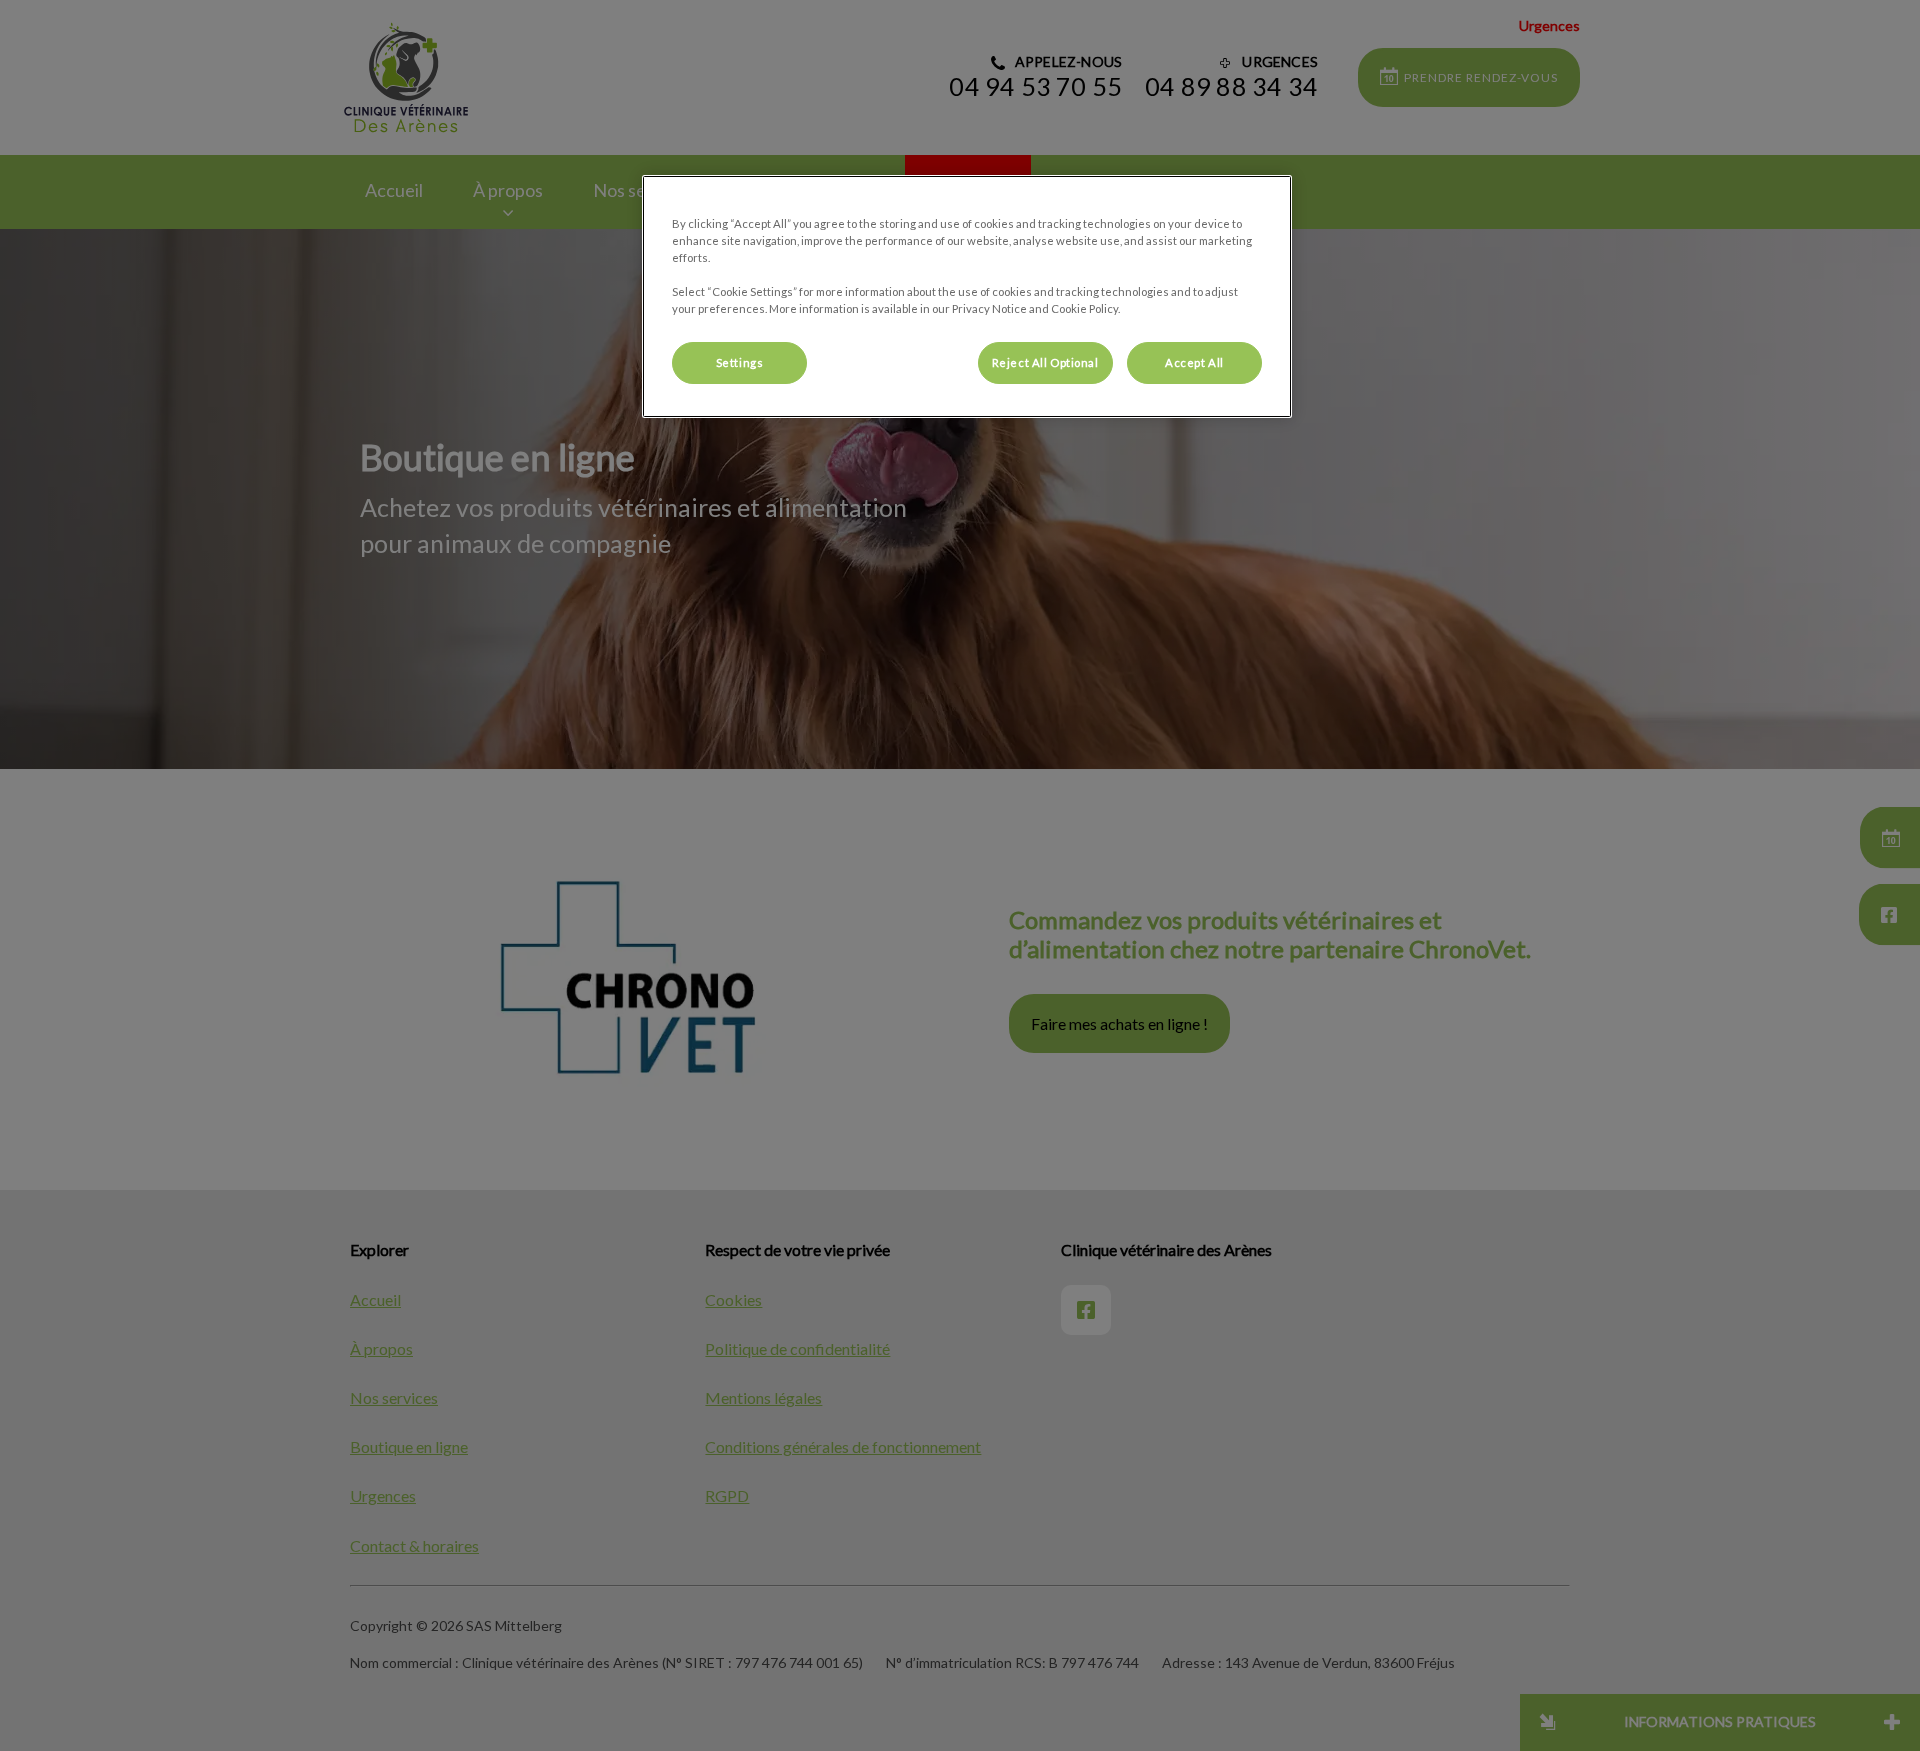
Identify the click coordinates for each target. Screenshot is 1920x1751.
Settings (740, 362)
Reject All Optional (1045, 362)
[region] (967, 296)
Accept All (1194, 362)
